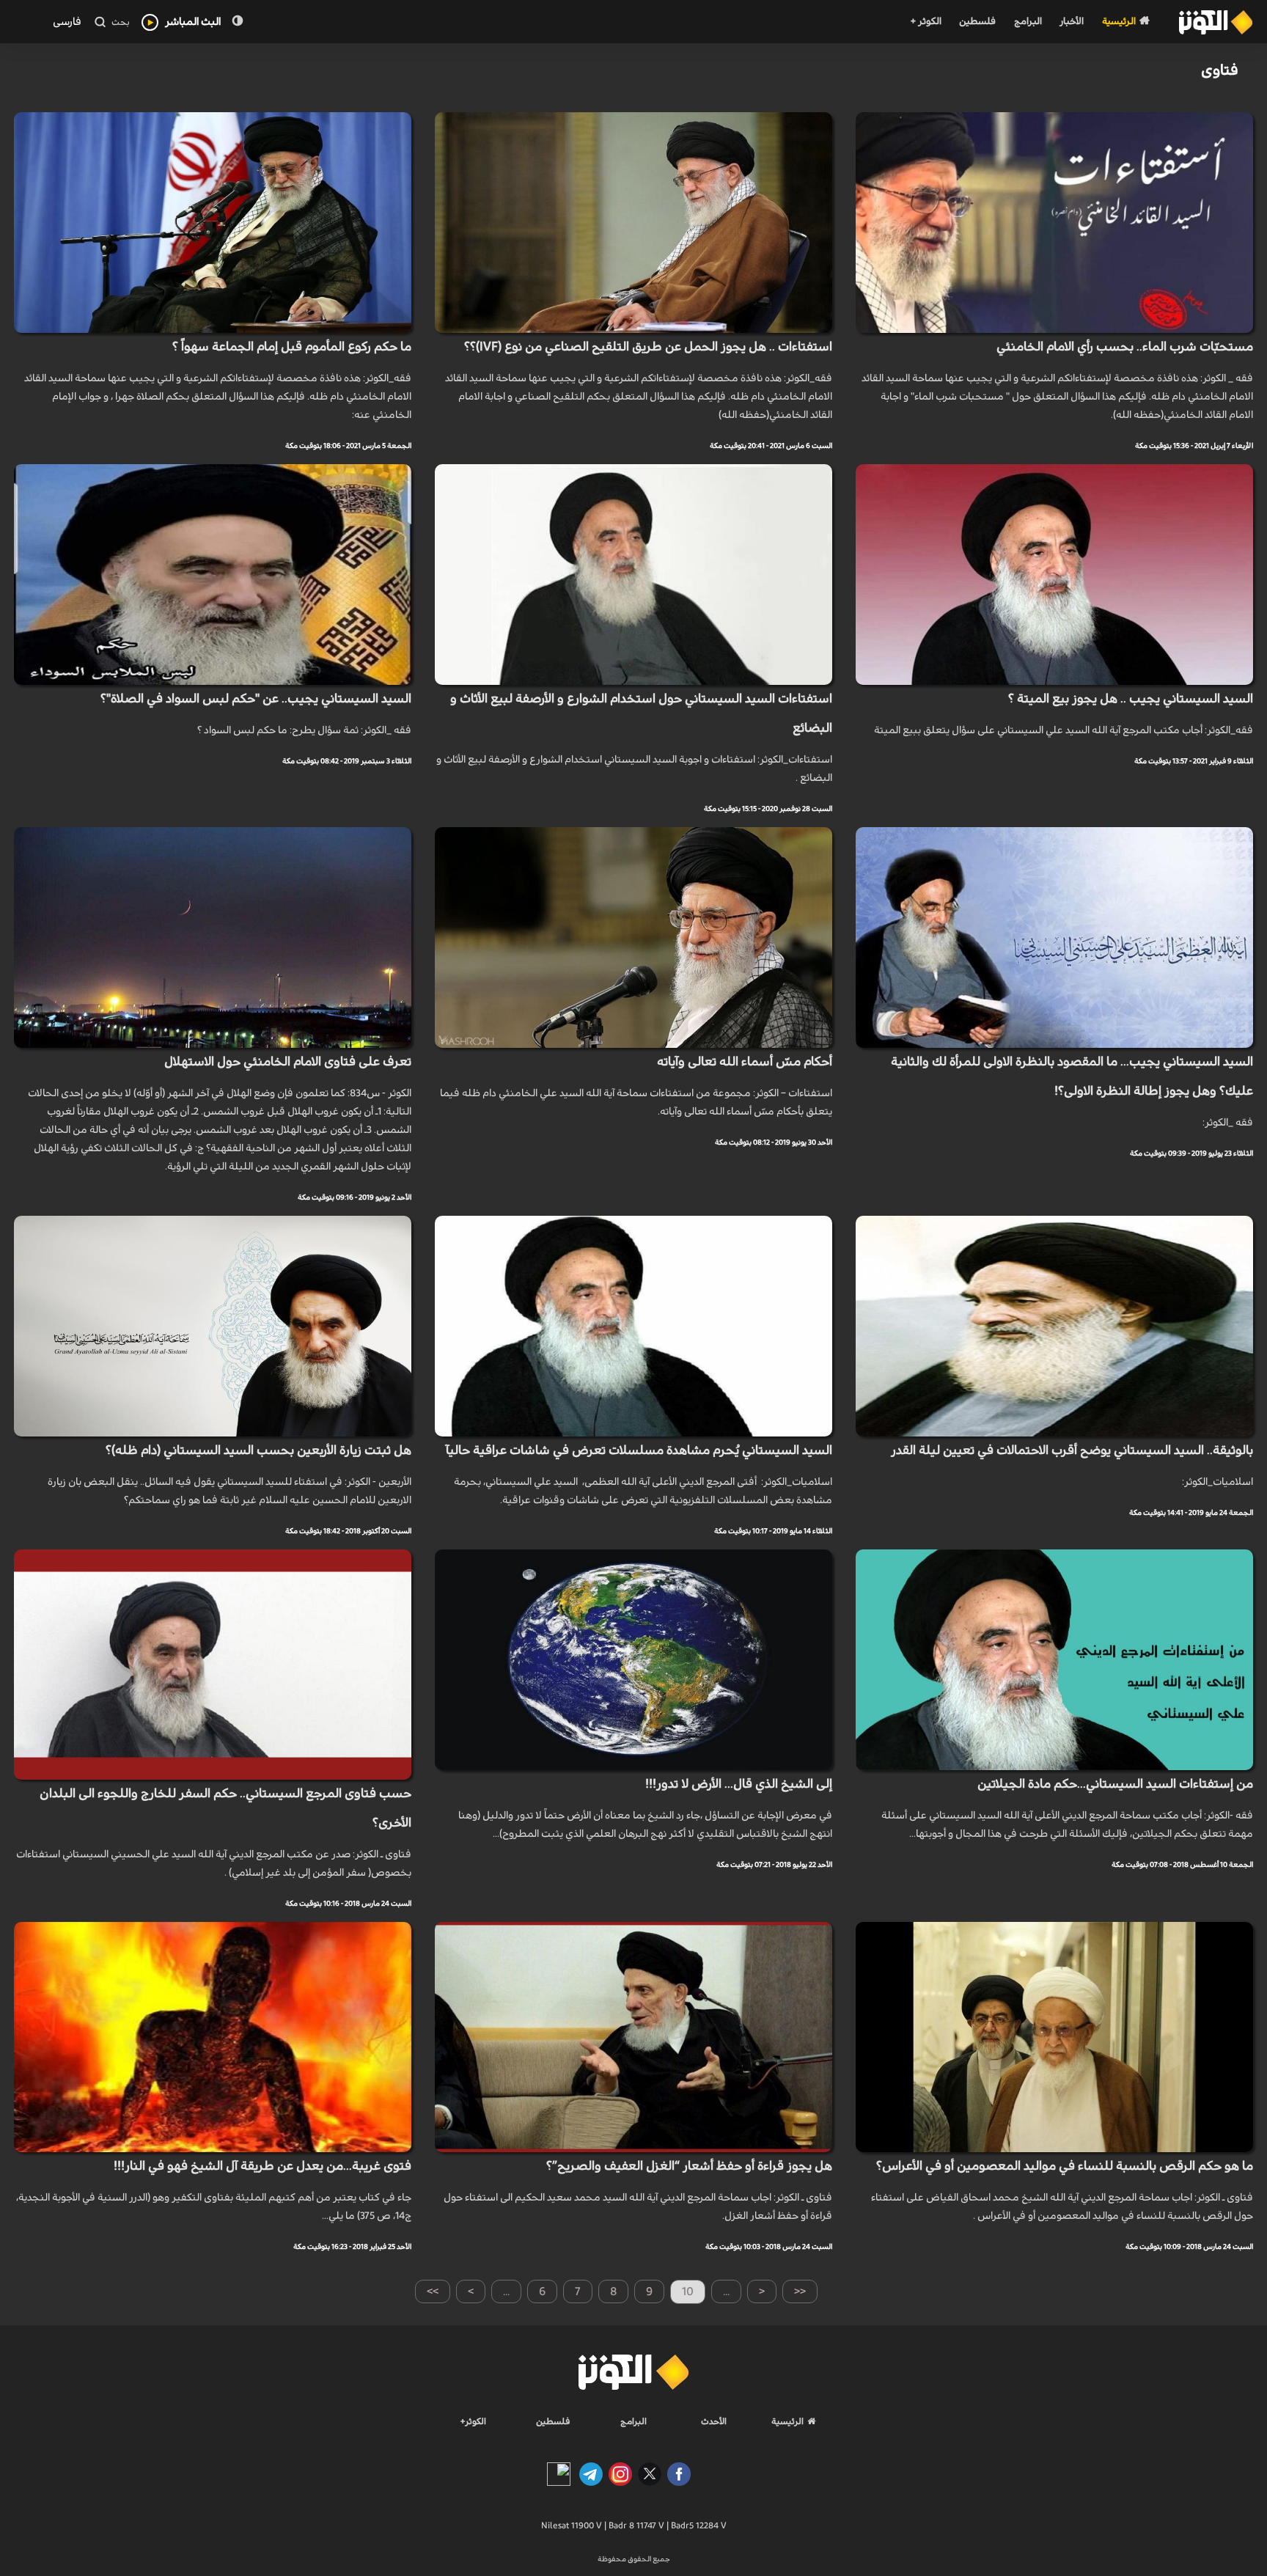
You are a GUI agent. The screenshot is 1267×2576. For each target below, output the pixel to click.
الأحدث (714, 2421)
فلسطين (977, 22)
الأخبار (1072, 22)
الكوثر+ (473, 2421)
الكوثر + (926, 22)
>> (433, 2291)
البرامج (1028, 22)
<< (800, 2291)
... (506, 2291)
